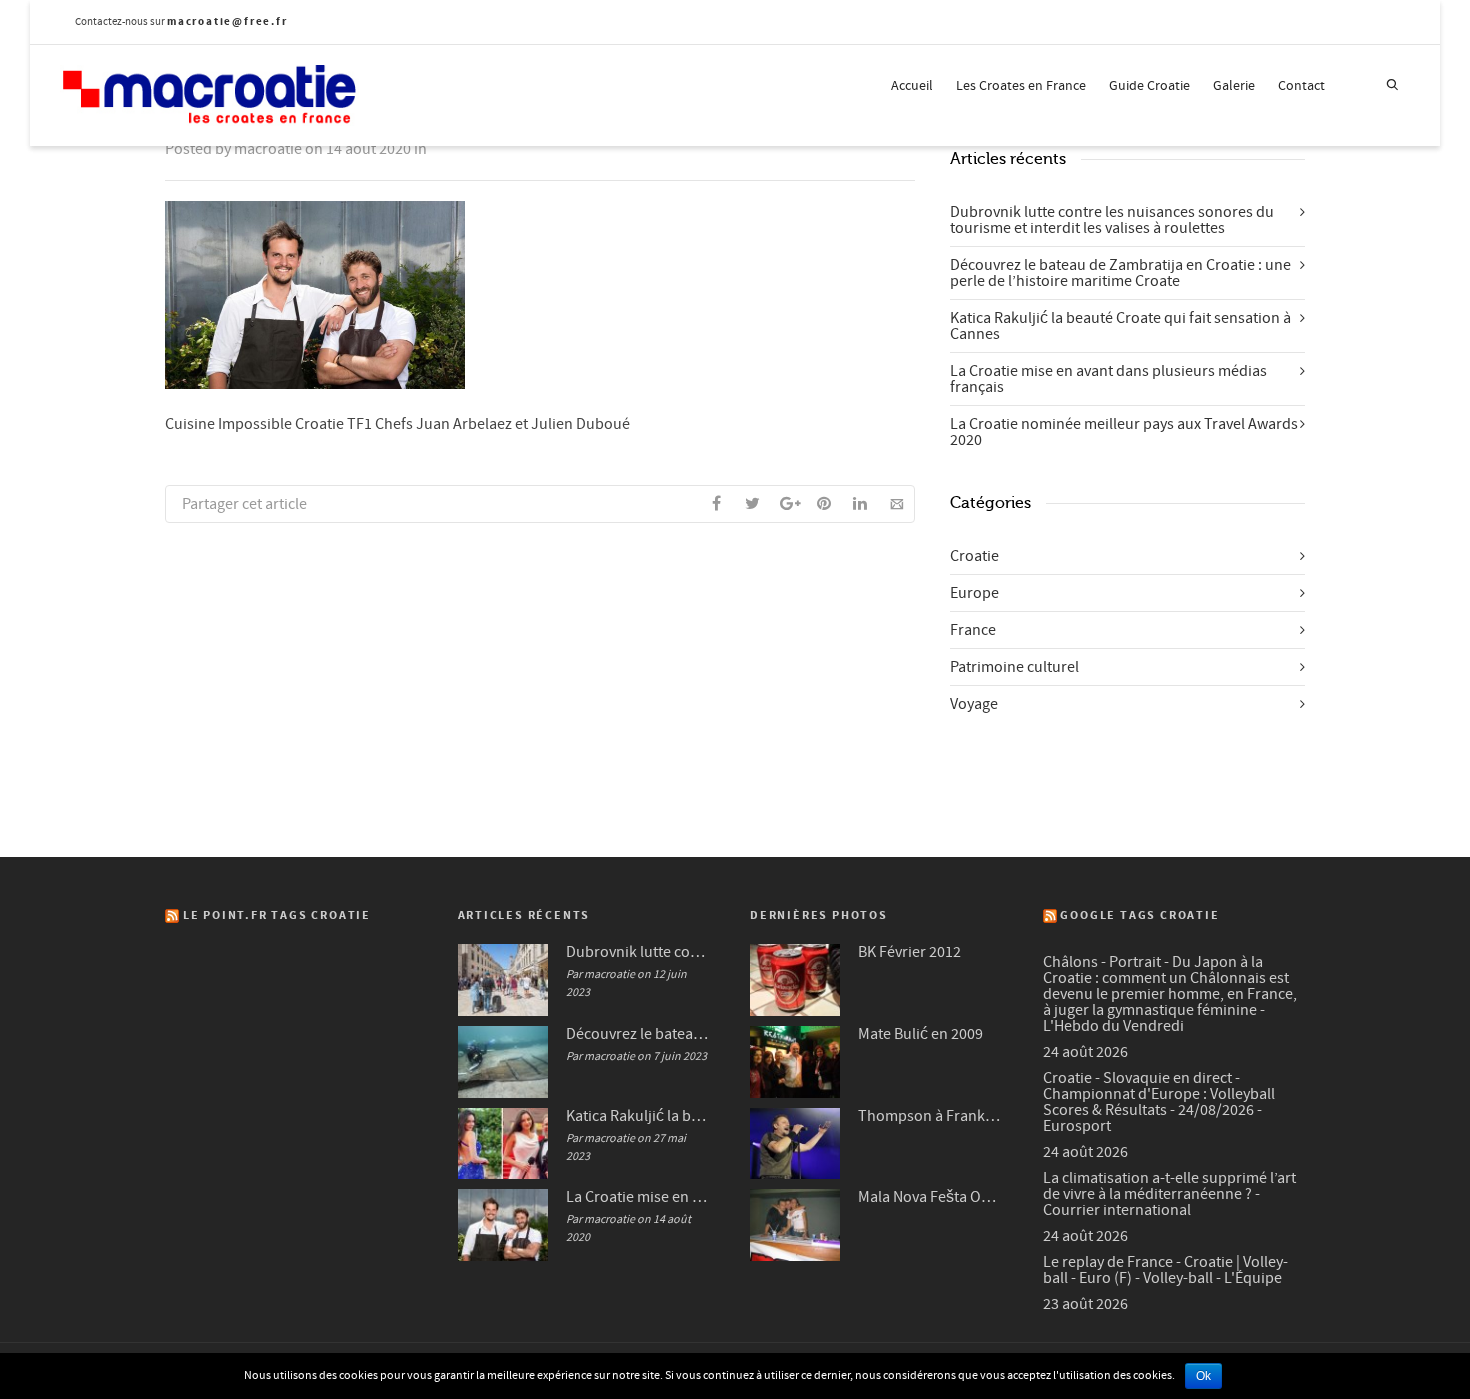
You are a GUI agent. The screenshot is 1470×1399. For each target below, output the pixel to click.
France (973, 630)
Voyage (974, 704)
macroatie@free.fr (227, 21)
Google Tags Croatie (1139, 915)
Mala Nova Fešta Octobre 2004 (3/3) (930, 1197)
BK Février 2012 (909, 952)
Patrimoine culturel (1014, 667)
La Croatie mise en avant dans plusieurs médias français (1108, 379)
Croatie (974, 556)
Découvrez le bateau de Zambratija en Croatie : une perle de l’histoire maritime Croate (1120, 273)
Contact (1301, 86)
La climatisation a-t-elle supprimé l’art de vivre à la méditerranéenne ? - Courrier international (1169, 1194)
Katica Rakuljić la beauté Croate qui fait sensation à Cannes (1120, 326)
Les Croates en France (1021, 86)
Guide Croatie (1149, 86)
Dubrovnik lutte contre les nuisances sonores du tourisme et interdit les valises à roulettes (1112, 220)
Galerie (1234, 86)
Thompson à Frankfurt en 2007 (930, 1116)
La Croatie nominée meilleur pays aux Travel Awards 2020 (1124, 432)
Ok (1203, 1376)
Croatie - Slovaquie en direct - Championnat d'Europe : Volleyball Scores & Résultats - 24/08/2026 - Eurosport (1159, 1102)
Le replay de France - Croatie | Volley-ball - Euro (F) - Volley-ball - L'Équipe (1165, 1270)
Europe (974, 593)
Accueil (912, 86)
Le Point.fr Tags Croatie (277, 915)
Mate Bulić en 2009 (920, 1034)
